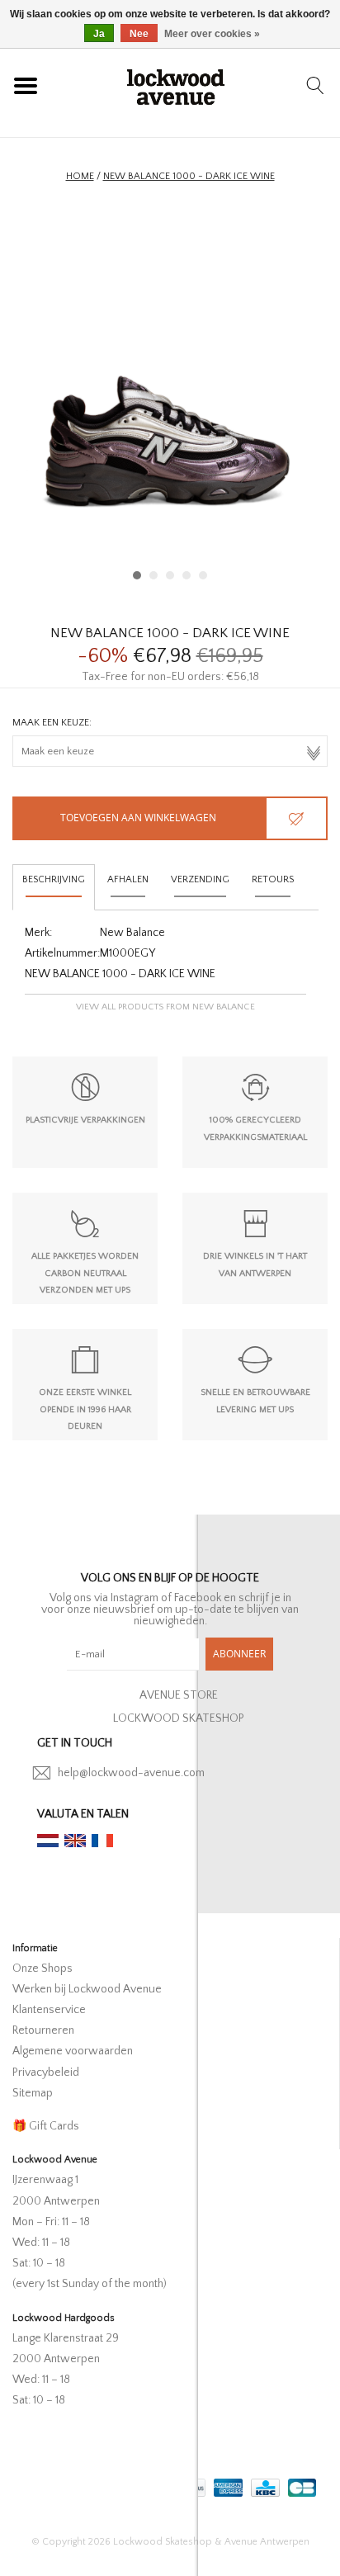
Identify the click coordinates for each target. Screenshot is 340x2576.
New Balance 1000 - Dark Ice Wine (189, 176)
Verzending (200, 879)
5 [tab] (203, 575)
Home (80, 176)
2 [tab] (153, 575)
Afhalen (128, 879)
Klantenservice (49, 2010)
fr (102, 1841)
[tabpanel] (170, 399)
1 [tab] (137, 575)
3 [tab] (170, 575)
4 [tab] (187, 575)
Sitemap (33, 2093)
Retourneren (43, 2030)
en (75, 1841)
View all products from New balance (165, 1007)
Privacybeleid (46, 2073)
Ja (99, 34)
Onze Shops (42, 1969)
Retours (273, 879)
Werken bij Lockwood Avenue (87, 1989)
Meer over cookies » (212, 34)
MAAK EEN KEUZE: (52, 723)
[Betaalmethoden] (227, 2485)
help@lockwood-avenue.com (131, 1773)
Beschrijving (54, 879)
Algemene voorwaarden (73, 2051)
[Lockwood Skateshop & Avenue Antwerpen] (176, 85)
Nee (139, 34)
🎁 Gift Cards (46, 2126)
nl (48, 1841)
